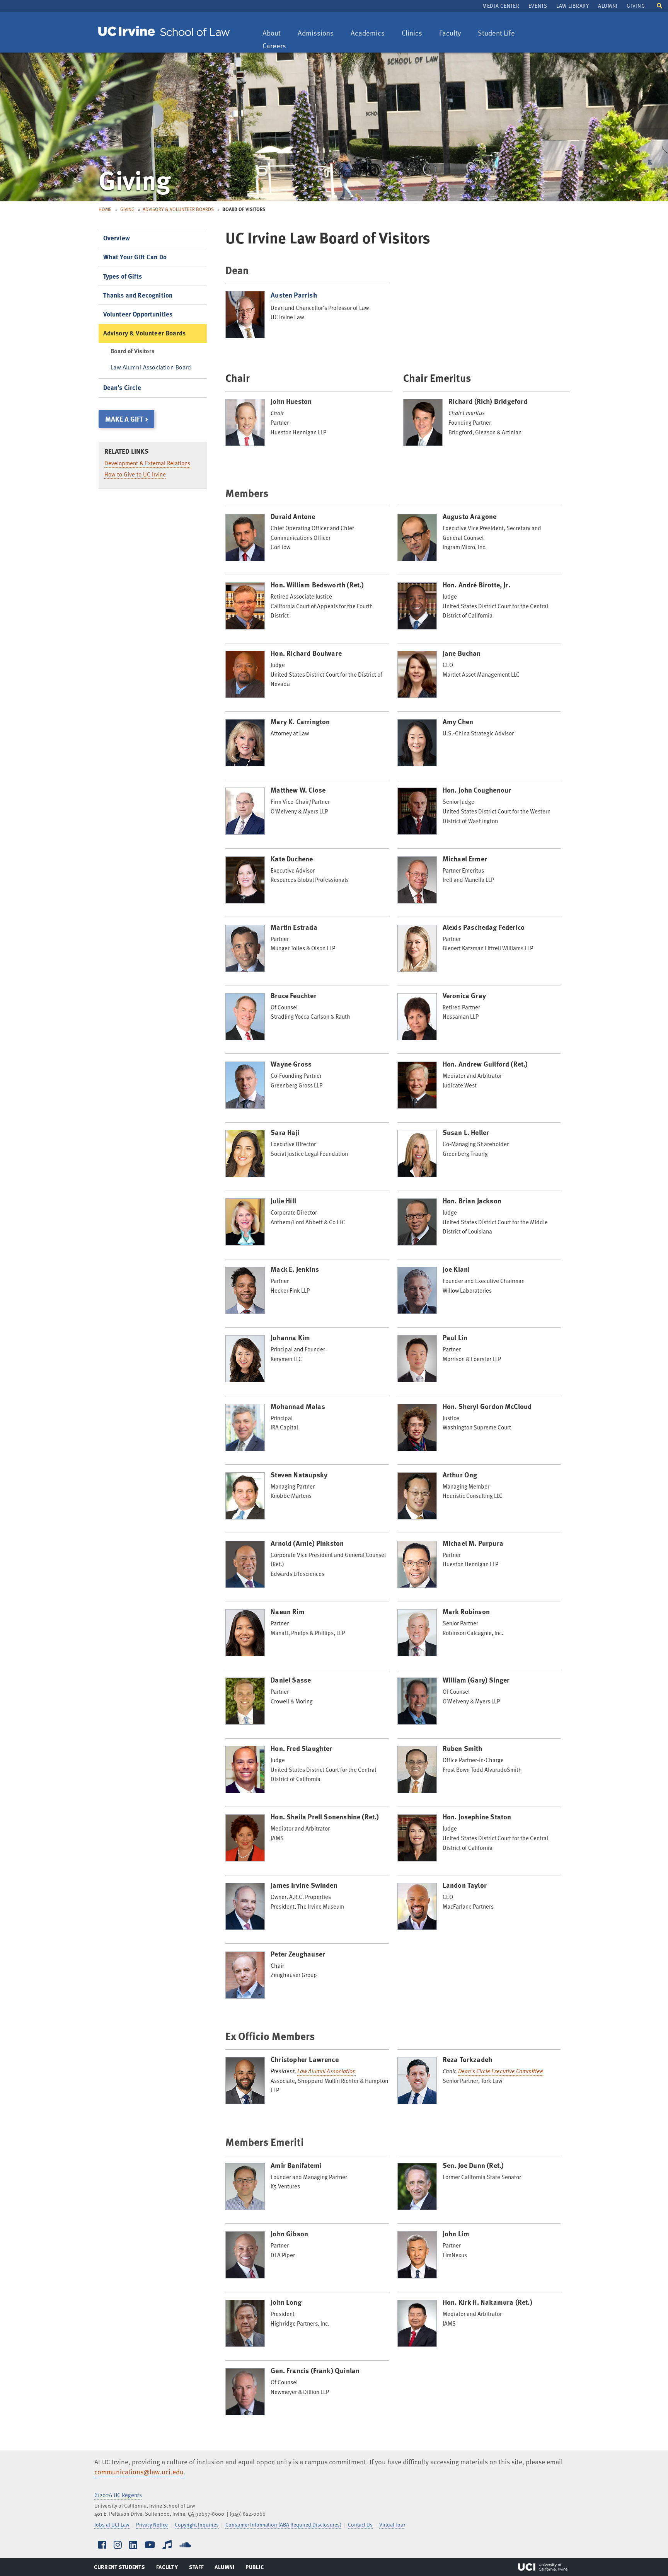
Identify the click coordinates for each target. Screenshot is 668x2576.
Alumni (608, 6)
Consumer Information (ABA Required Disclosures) (283, 2524)
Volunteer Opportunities (138, 314)
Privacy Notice (152, 2524)
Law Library (573, 6)
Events (538, 6)
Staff (199, 2569)
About (275, 33)
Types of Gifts (123, 276)
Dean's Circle (122, 387)
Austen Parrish (294, 295)
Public (255, 2569)
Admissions (315, 33)
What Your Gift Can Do (135, 257)
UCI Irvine (543, 2567)
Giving (636, 6)
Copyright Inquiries (197, 2524)
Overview (117, 238)
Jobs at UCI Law (112, 2524)
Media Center (501, 6)
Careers (278, 46)
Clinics (416, 33)
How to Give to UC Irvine (135, 474)
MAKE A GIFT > (126, 419)
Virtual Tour (392, 2524)
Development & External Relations (147, 463)
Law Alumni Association (326, 2071)
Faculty (454, 33)
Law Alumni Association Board (151, 367)
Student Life (496, 33)
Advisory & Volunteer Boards (178, 209)
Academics (367, 33)
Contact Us (360, 2524)
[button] (659, 5)
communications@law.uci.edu (139, 2472)
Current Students (119, 2569)
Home (105, 209)
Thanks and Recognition (138, 295)
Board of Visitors (133, 351)
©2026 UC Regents (118, 2495)
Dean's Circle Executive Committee (501, 2071)
